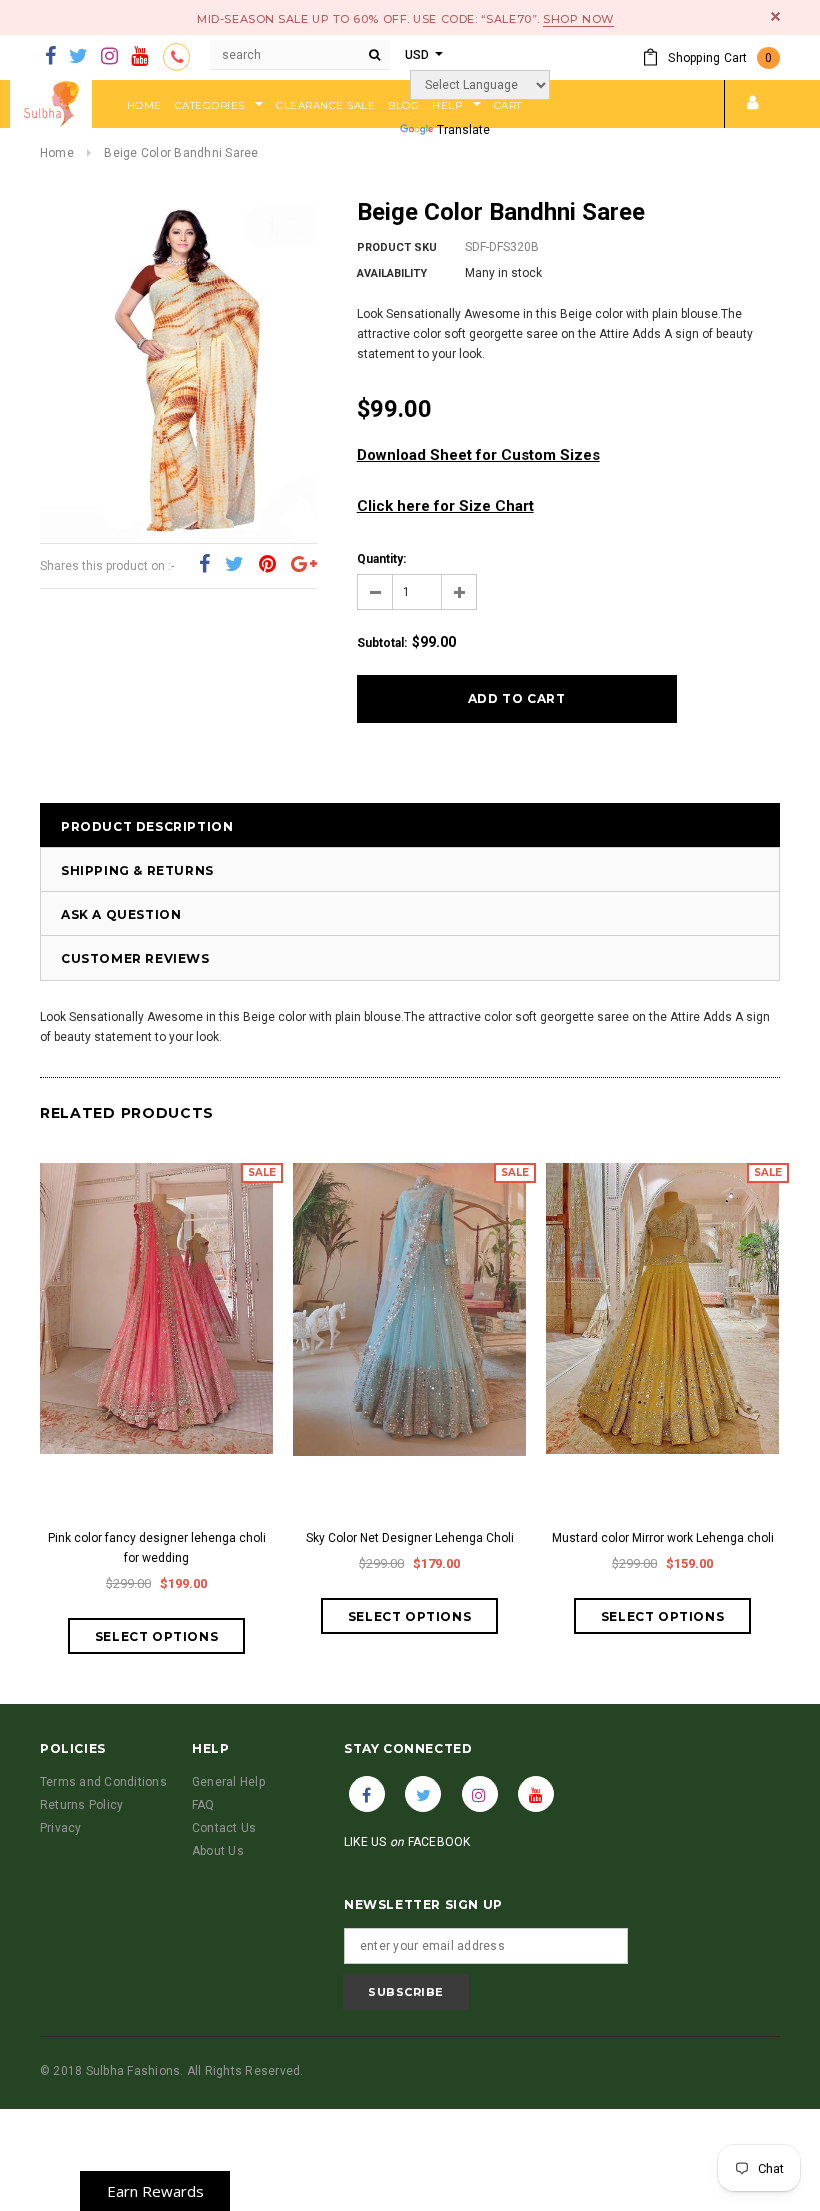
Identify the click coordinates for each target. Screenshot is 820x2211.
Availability (392, 273)
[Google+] (304, 565)
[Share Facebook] (204, 565)
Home (57, 153)
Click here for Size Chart (445, 506)
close (775, 16)
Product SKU (397, 247)
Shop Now (578, 19)
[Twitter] (78, 57)
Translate (463, 130)
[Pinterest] (267, 565)
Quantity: (381, 559)
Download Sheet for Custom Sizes (478, 455)
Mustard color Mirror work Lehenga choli (663, 1538)
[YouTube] (139, 57)
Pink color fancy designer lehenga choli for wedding (157, 1548)
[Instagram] (109, 57)
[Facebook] (50, 57)
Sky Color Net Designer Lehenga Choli (410, 1538)
